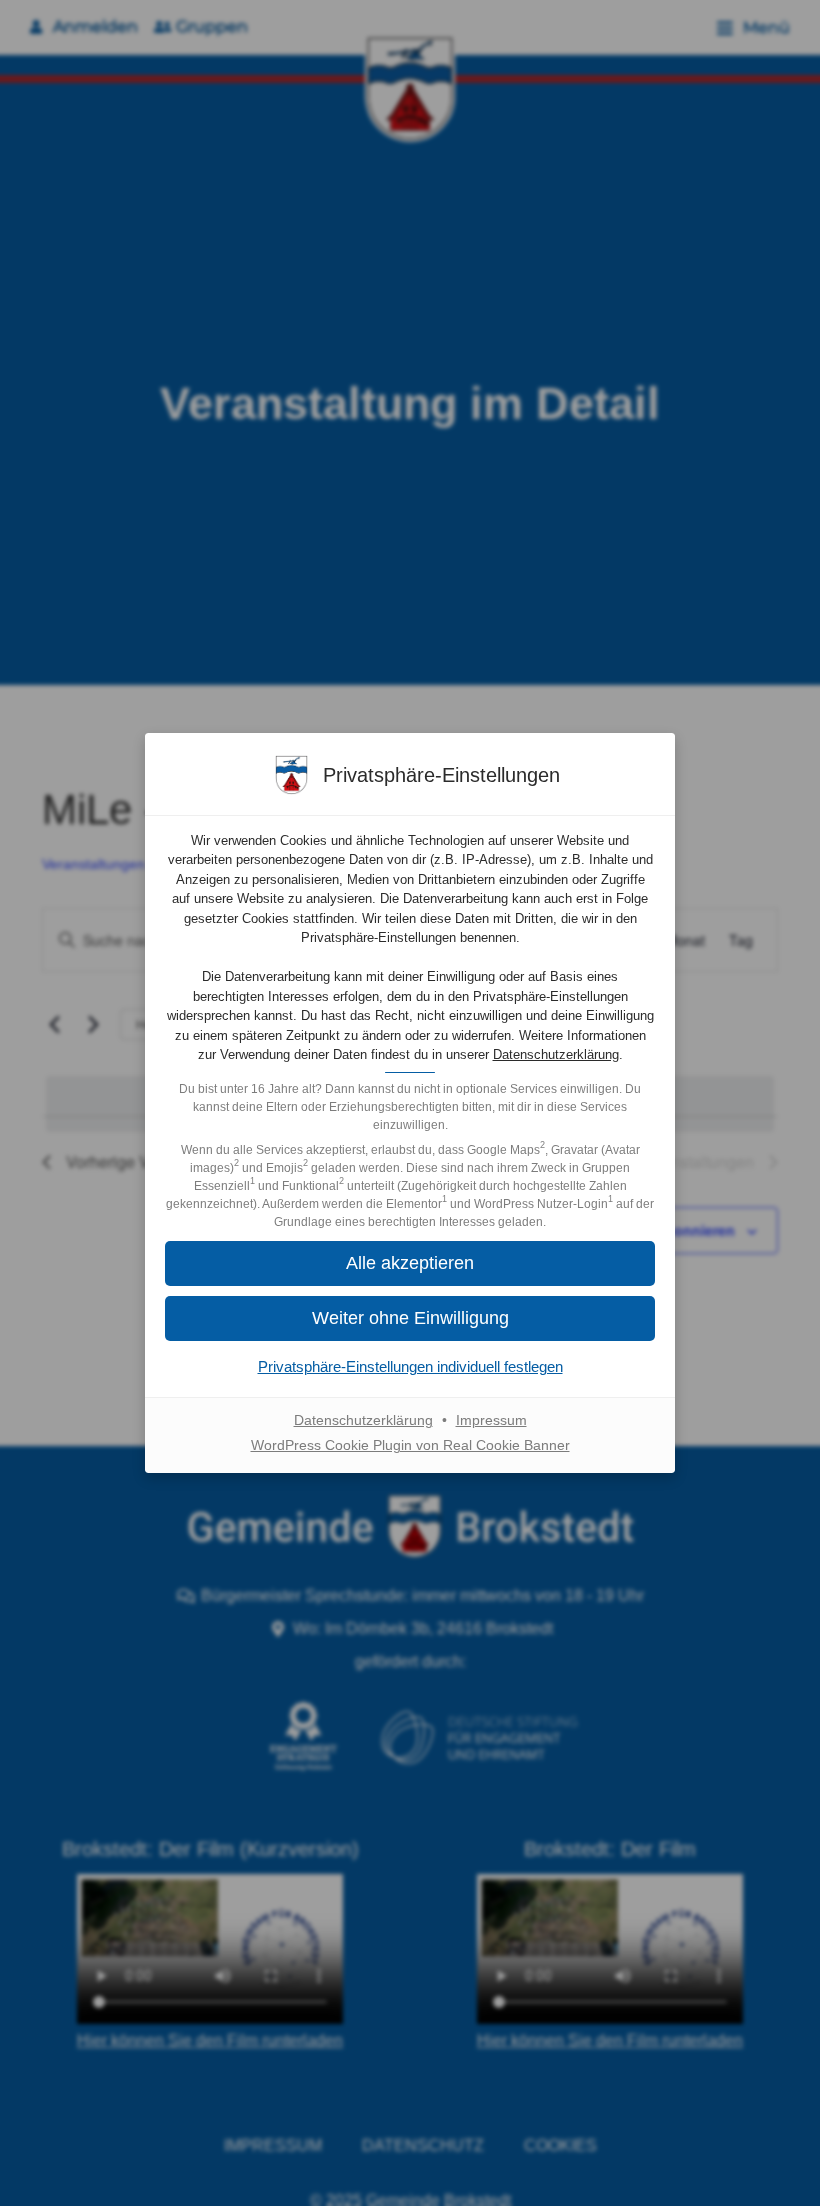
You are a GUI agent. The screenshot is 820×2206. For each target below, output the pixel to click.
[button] (410, 1263)
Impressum (491, 1420)
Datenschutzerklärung (556, 1054)
